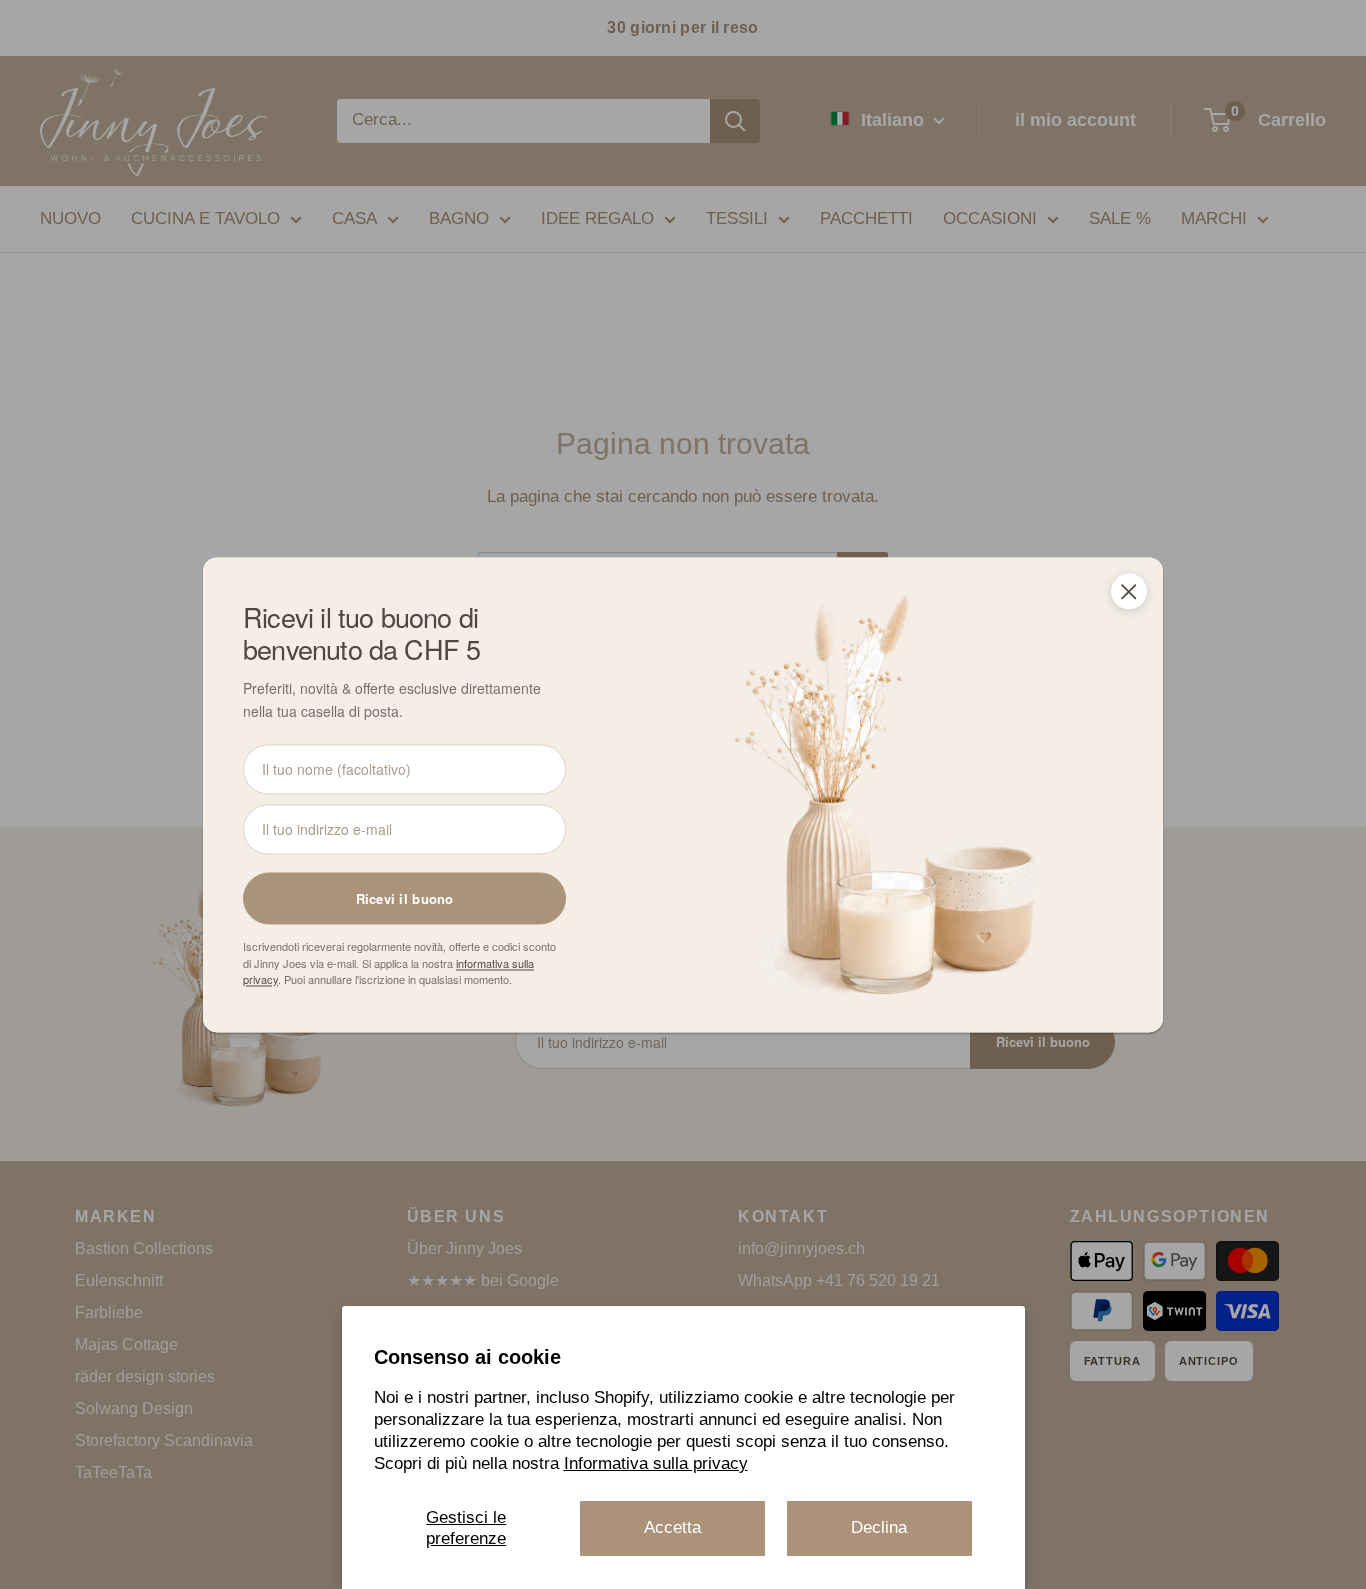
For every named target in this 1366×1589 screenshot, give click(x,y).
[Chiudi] (1129, 591)
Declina (879, 1527)
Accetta (672, 1527)
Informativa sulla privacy (656, 1463)
